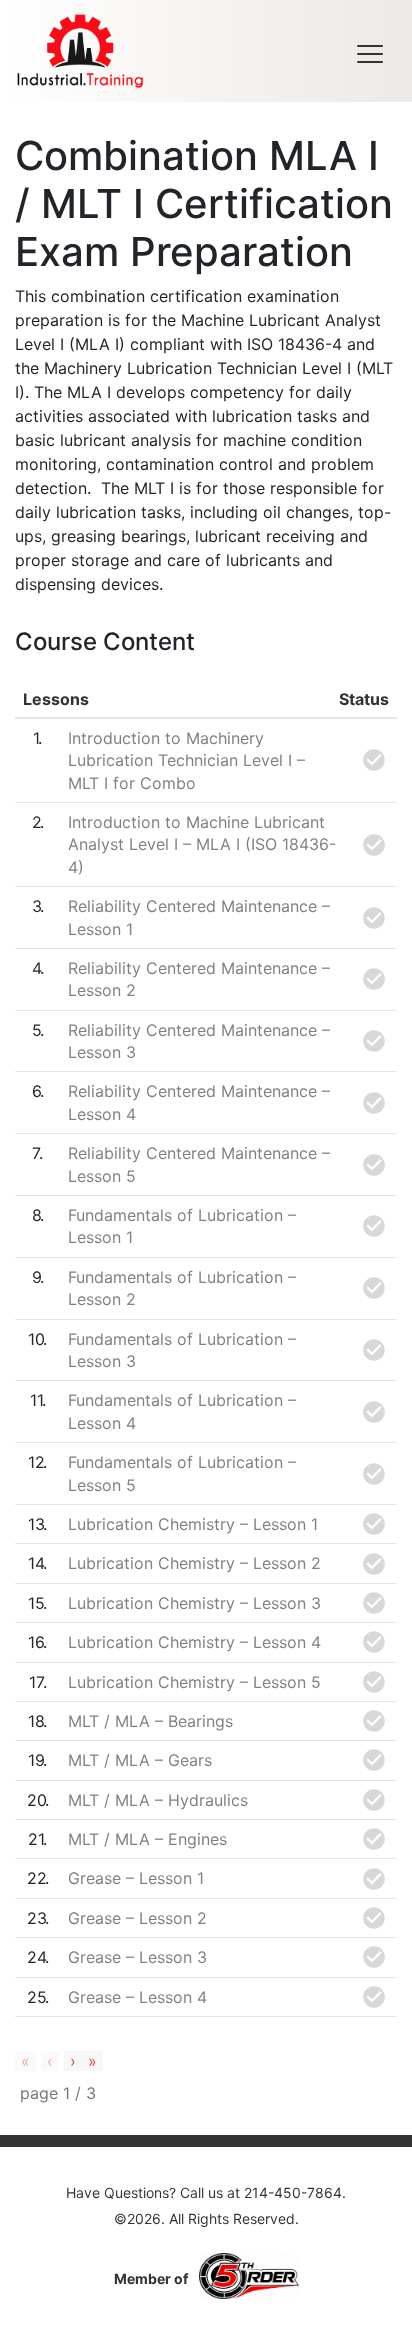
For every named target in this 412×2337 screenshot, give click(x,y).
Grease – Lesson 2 (137, 1918)
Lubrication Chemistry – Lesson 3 (194, 1603)
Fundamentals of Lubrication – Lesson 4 (182, 1411)
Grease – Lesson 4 (137, 1997)
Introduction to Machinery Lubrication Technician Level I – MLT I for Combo (186, 760)
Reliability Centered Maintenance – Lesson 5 (199, 1164)
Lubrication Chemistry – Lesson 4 (194, 1642)
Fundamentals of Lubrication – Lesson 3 (182, 1350)
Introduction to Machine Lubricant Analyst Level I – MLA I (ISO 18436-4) (202, 844)
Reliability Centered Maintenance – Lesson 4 (199, 1102)
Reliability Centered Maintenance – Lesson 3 (199, 1041)
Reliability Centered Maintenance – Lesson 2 (199, 979)
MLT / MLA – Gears (140, 1760)
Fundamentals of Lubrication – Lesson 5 (182, 1473)
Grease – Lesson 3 (137, 1957)
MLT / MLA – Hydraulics (158, 1800)
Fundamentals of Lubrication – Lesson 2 (182, 1288)
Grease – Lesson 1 (136, 1878)
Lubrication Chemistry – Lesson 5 (194, 1682)
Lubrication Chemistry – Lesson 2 (194, 1563)
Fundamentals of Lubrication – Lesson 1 (182, 1226)
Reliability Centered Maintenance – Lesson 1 (199, 917)
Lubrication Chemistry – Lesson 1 (193, 1524)
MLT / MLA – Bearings (150, 1721)
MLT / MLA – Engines (147, 1839)
